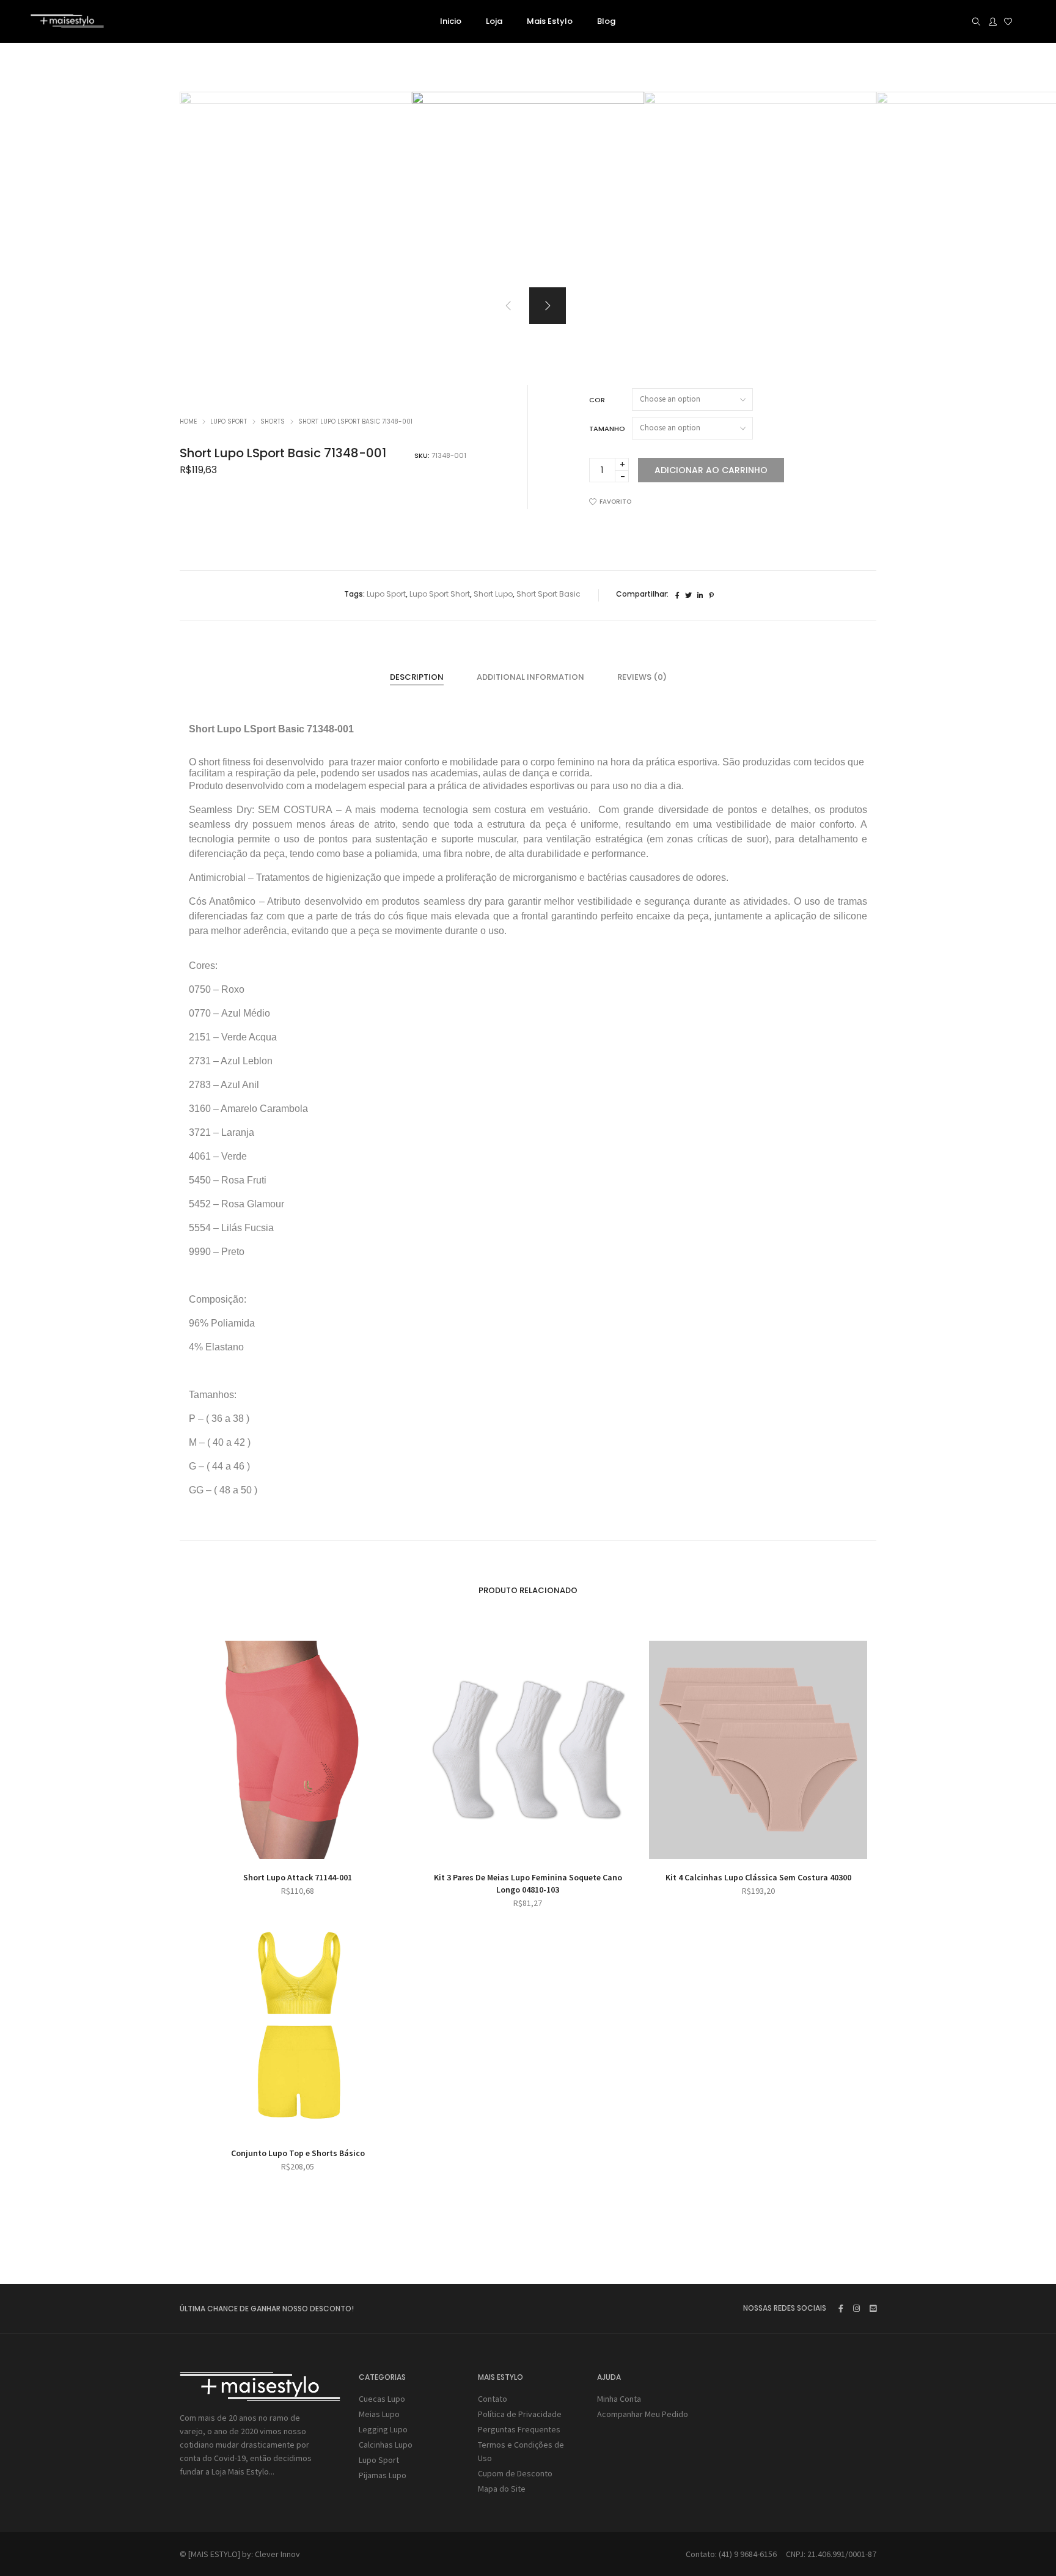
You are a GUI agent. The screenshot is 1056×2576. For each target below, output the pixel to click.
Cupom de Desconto (515, 2473)
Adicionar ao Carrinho (711, 470)
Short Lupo (493, 594)
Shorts (273, 421)
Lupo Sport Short (440, 594)
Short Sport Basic (548, 594)
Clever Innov (277, 2554)
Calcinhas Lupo (386, 2445)
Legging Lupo (383, 2429)
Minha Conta (619, 2399)
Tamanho (607, 429)
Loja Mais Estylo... (243, 2471)
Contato (493, 2399)
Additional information (530, 677)
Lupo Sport (229, 421)
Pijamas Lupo (383, 2475)
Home (188, 421)
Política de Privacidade (520, 2414)
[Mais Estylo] (67, 23)
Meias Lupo (379, 2414)
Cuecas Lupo (382, 2399)
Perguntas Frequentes (519, 2429)
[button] (548, 306)
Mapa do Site (502, 2489)
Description (417, 677)
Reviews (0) (642, 677)
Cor (597, 400)
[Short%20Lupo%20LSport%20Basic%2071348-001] (677, 595)
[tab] (417, 677)
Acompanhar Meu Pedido (643, 2414)
